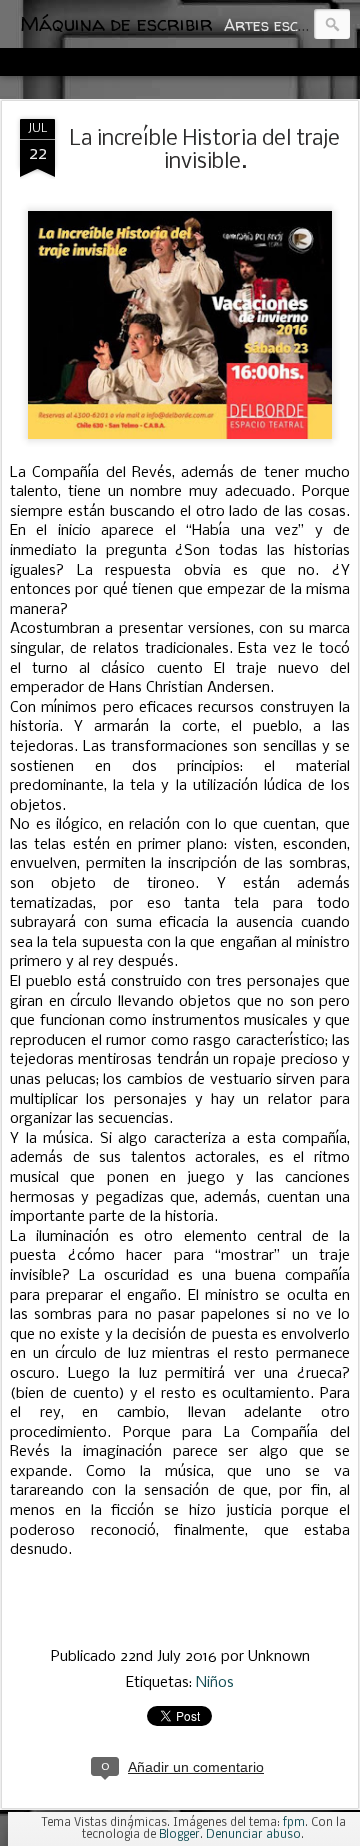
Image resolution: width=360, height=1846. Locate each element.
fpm (294, 1823)
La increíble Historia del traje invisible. (205, 151)
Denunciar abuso (253, 1835)
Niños (215, 1683)
